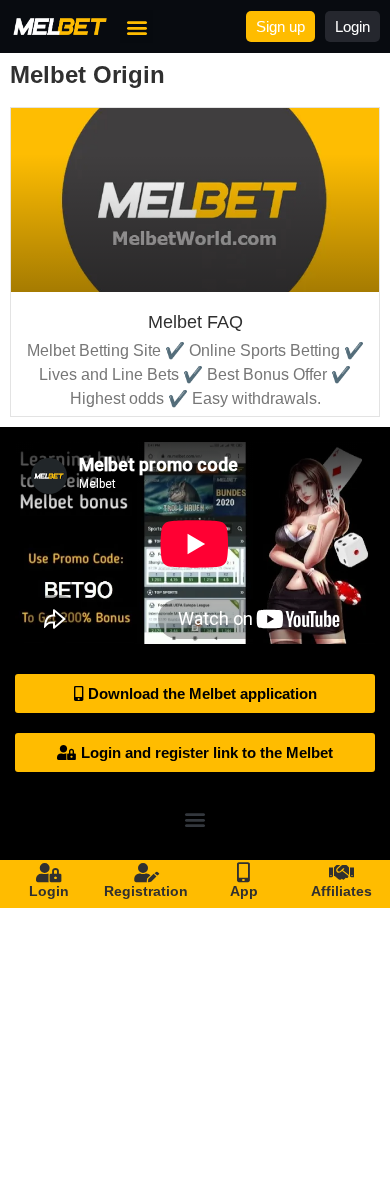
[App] (244, 873)
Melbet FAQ (195, 322)
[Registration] (146, 873)
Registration (146, 891)
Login (49, 891)
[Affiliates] (341, 873)
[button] (136, 26)
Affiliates (341, 891)
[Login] (49, 873)
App (244, 891)
